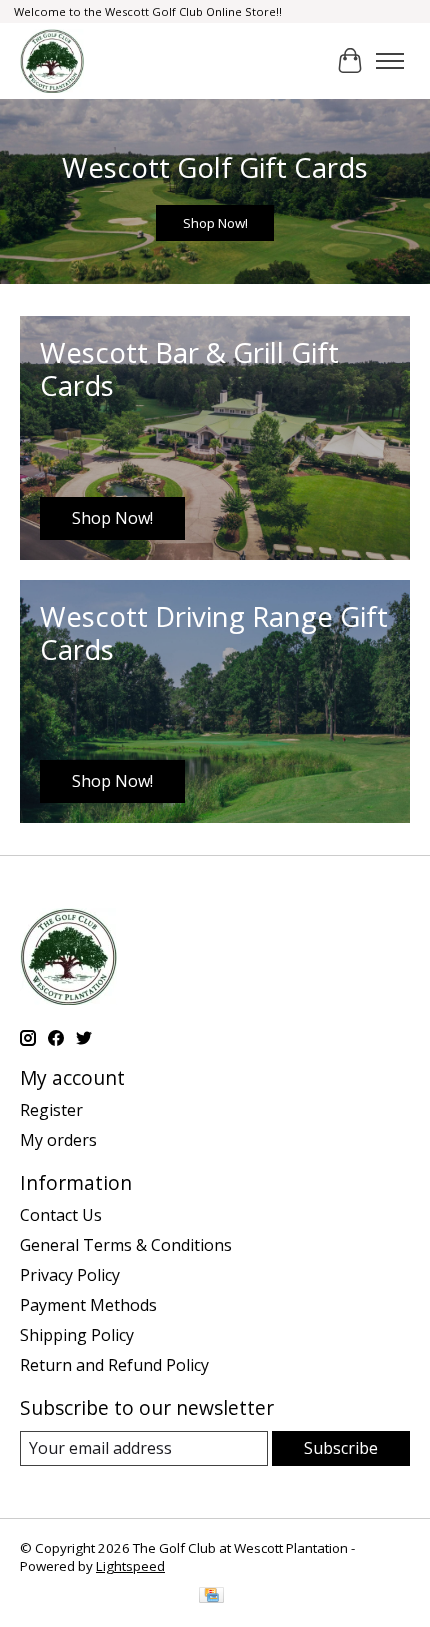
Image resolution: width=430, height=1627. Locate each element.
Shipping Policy (77, 1335)
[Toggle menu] (390, 61)
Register (51, 1110)
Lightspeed (130, 1566)
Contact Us (61, 1215)
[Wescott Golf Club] (52, 61)
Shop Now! (215, 223)
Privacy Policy (70, 1275)
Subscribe (341, 1448)
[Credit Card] (211, 1597)
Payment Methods (88, 1305)
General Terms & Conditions (126, 1245)
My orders (58, 1140)
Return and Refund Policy (114, 1365)
